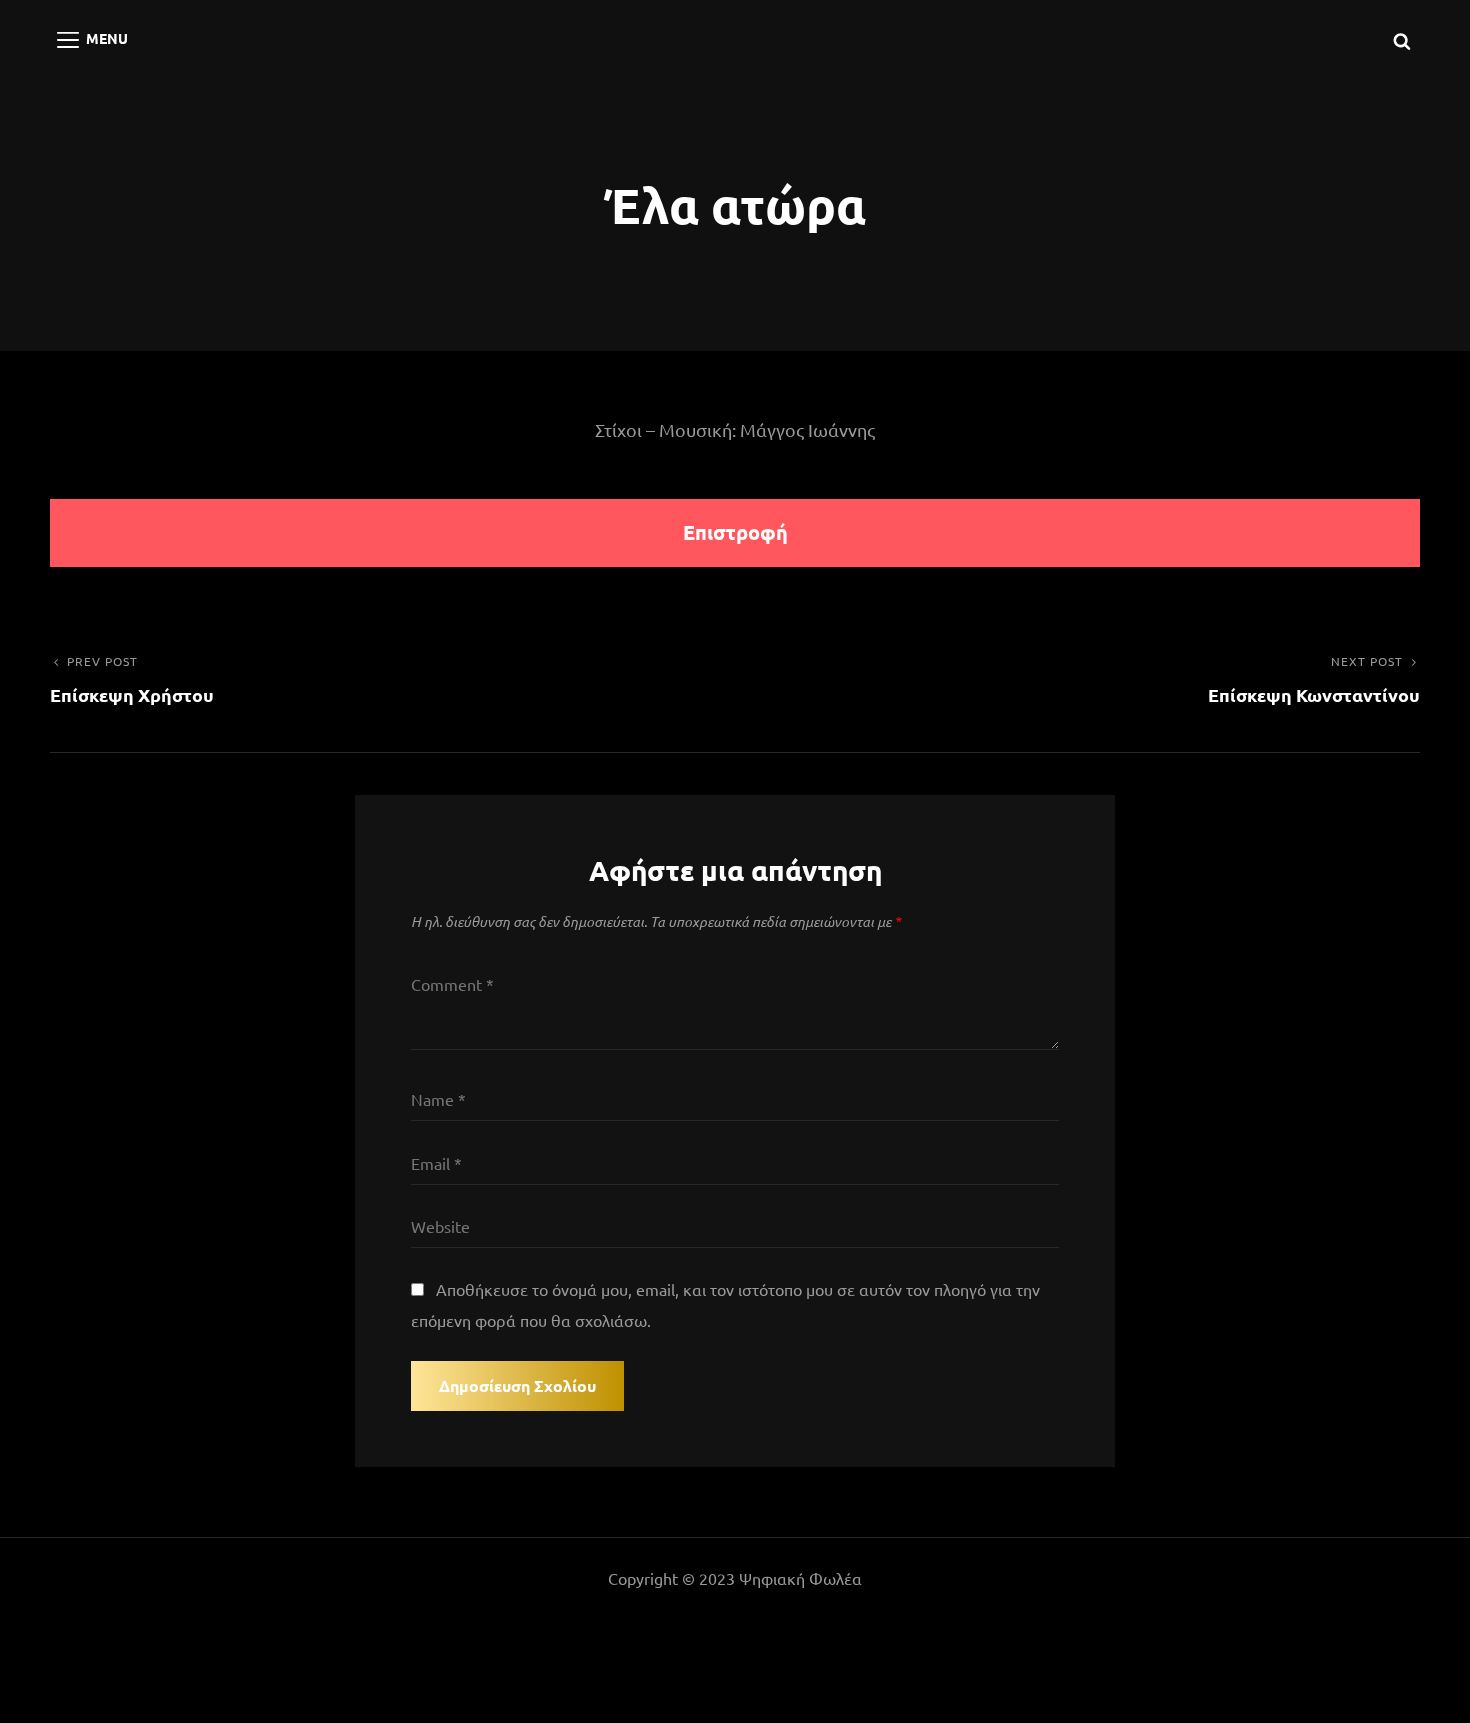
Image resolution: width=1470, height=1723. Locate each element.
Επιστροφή (735, 532)
